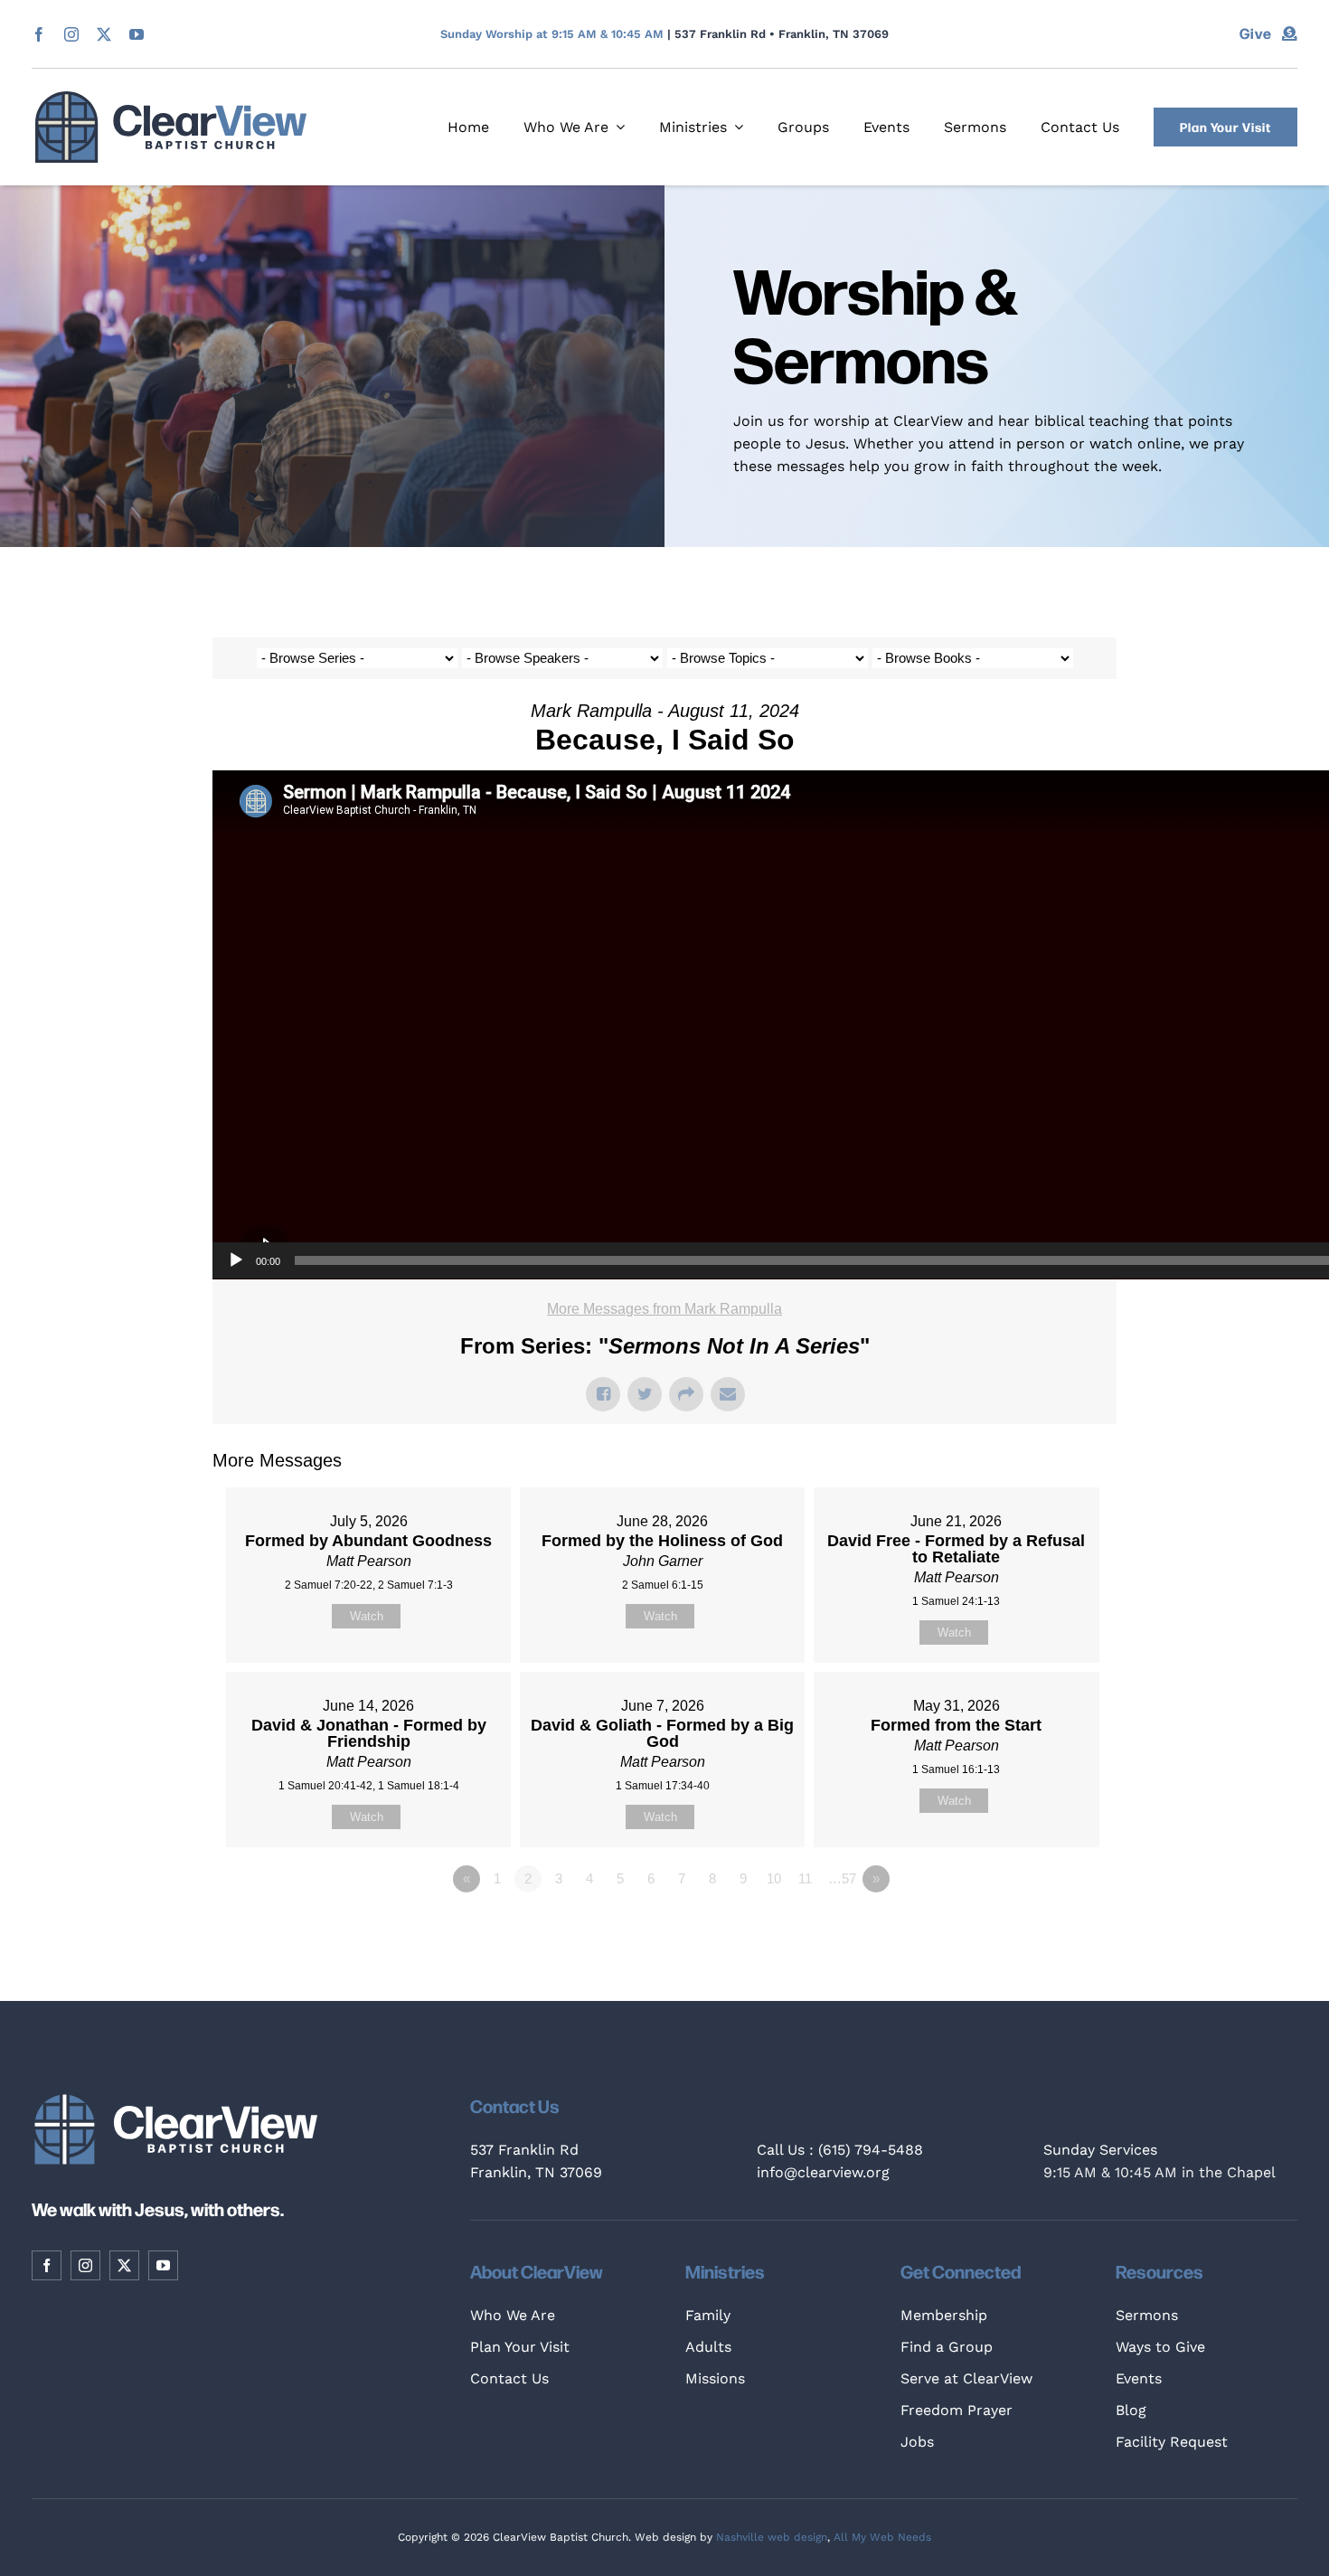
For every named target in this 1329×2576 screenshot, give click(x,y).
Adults (708, 2347)
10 (774, 1878)
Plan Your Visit (520, 2347)
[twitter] (104, 34)
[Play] (236, 1260)
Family (708, 2315)
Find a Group (947, 2347)
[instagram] (71, 34)
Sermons (1147, 2315)
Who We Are (513, 2315)
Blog (1131, 2410)
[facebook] (39, 34)
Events (1139, 2378)
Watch (367, 1616)
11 (805, 1878)
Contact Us (509, 2378)
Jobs (917, 2442)
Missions (715, 2378)
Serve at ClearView (966, 2378)
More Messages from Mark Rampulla (664, 1309)
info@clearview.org (823, 2172)
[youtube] (137, 34)
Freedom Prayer (957, 2410)
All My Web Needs (882, 2537)
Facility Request (1172, 2442)
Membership (944, 2315)
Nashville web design (772, 2537)
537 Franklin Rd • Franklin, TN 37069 (782, 34)
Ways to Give (1160, 2347)
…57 (842, 1878)
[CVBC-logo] (171, 98)
